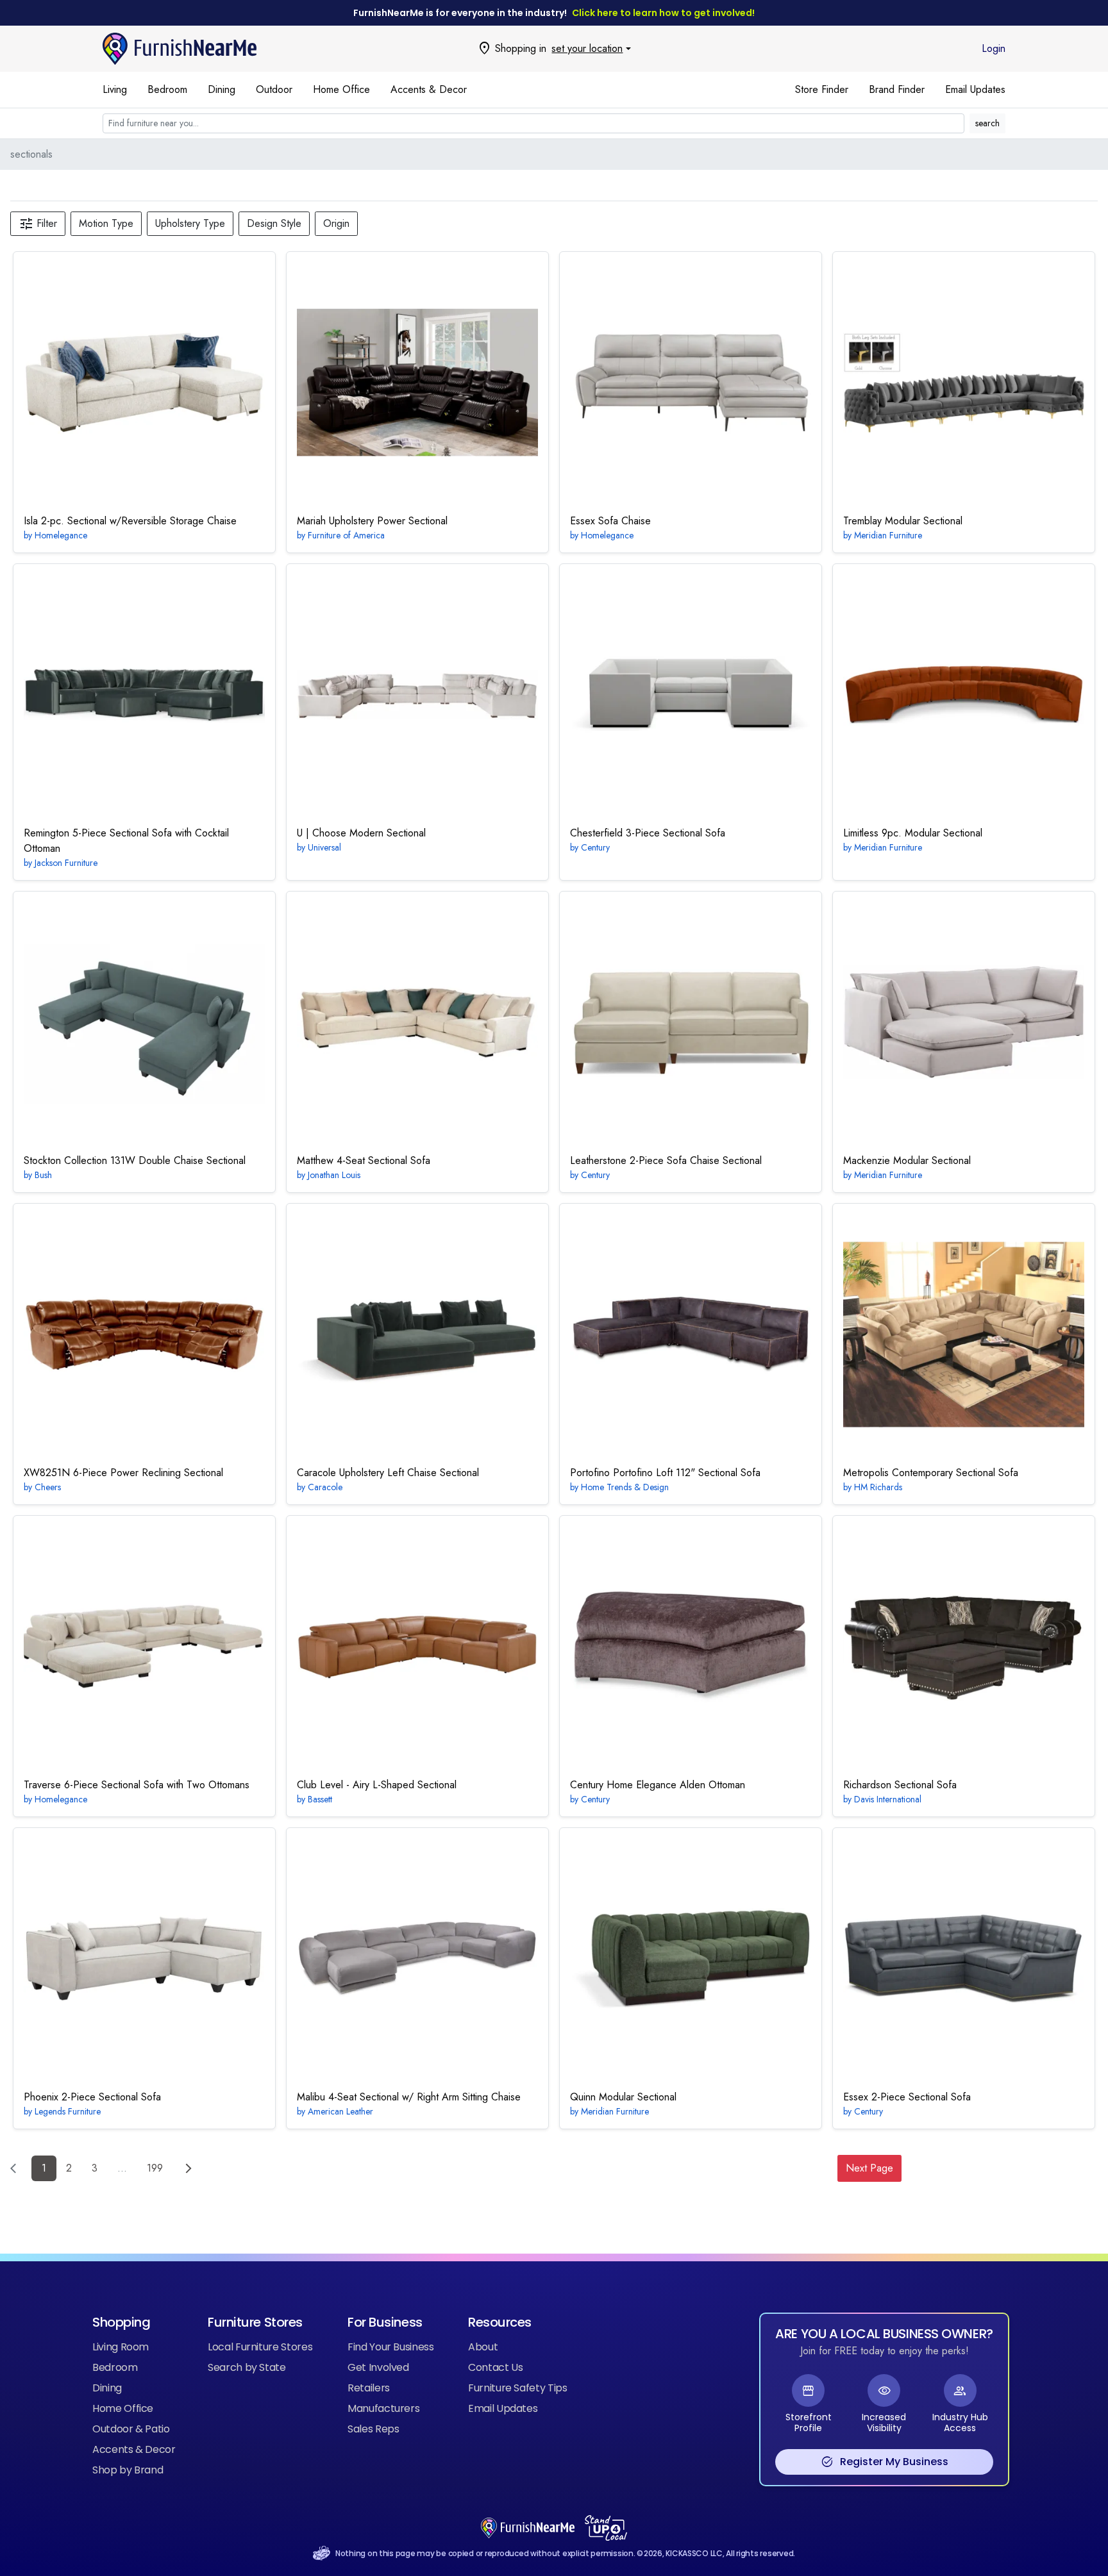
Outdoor (274, 89)
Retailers (369, 2388)
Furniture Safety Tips (518, 2388)
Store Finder (822, 89)
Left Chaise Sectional (388, 1473)
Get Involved (378, 2367)
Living (115, 89)
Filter (38, 224)
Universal (324, 847)
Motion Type (106, 223)
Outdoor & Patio (131, 2429)
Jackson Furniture (66, 863)
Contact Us (495, 2367)
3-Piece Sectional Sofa (648, 833)
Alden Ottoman (658, 1785)
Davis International (888, 1799)
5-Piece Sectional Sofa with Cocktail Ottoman (126, 841)
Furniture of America (346, 535)
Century (595, 847)
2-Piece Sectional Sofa (92, 2097)
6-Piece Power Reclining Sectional (123, 1473)
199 (155, 2168)
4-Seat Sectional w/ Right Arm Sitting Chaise (409, 2097)
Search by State (247, 2367)
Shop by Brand (128, 2470)
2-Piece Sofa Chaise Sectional (666, 1160)
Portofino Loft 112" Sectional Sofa (665, 1473)
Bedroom (167, 89)
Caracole (325, 1487)
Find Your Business (391, 2347)
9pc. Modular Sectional (913, 833)
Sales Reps (373, 2429)
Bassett (320, 1799)
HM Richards (878, 1487)
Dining (222, 89)
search (987, 123)
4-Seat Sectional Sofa (364, 1160)
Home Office (341, 89)
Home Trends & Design (625, 1487)
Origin (336, 223)
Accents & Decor (429, 89)
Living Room (121, 2347)
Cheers (48, 1487)
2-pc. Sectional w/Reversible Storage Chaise (130, 521)
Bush (43, 1175)
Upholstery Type (190, 223)
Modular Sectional (903, 521)
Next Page (869, 2168)
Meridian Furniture (888, 535)
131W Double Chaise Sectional (135, 1160)
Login (994, 48)
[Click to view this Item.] (144, 383)
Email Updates (975, 89)
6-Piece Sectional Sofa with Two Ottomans (137, 1785)
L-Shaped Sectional (377, 1785)
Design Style (274, 223)
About (483, 2347)
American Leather (340, 2111)
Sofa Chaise (610, 521)
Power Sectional (372, 521)
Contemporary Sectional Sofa (931, 1473)
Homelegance (61, 535)
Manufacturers (383, 2408)
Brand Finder (897, 89)
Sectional (361, 833)
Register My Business (885, 2462)
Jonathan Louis (334, 1175)
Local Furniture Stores (260, 2347)
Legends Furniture (68, 2111)
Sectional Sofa (900, 1785)
